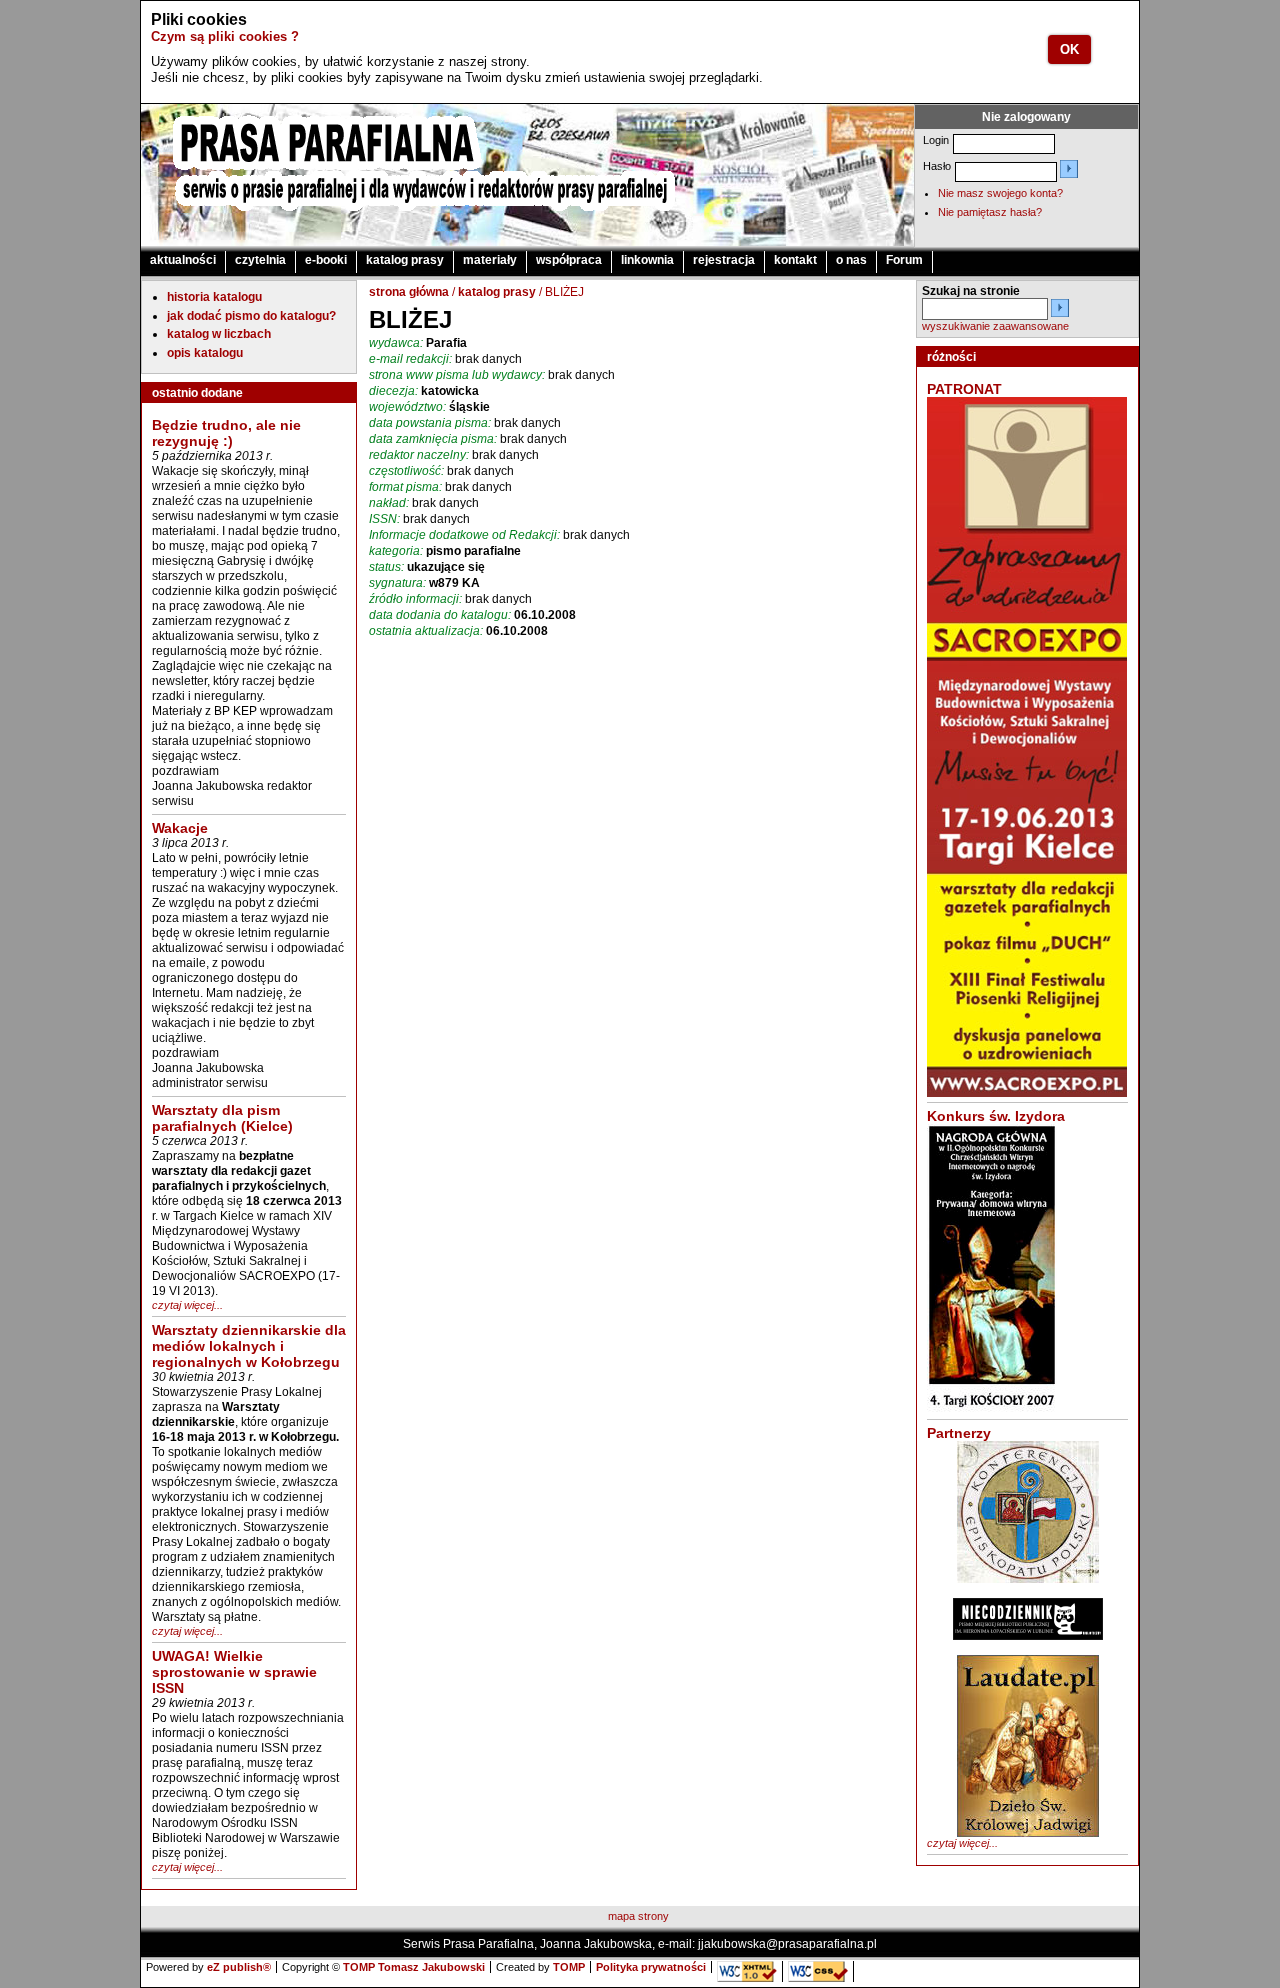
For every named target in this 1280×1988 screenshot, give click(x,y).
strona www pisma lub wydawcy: (457, 375)
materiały (490, 260)
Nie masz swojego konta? (1000, 193)
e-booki (326, 260)
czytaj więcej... (187, 1305)
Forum (904, 260)
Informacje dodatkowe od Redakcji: (464, 535)
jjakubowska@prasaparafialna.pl (787, 1944)
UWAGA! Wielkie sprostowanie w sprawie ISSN (234, 1672)
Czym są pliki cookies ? (225, 36)
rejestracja (724, 260)
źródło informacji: (415, 599)
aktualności (183, 260)
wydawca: (396, 343)
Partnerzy (959, 1433)
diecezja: (393, 391)
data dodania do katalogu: (440, 615)
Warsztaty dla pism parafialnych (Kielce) (222, 1118)
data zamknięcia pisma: (433, 439)
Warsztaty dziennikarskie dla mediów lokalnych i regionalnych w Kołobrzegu (249, 1346)
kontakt (795, 260)
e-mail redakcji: (410, 359)
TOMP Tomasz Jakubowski (414, 1967)
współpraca (569, 260)
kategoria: (396, 551)
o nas (851, 260)
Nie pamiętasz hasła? (990, 212)
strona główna (409, 292)
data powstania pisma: (430, 423)
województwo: (407, 407)
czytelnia (260, 260)
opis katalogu (205, 353)
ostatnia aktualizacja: (426, 631)
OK (1069, 49)
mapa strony (638, 1916)
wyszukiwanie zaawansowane (995, 326)
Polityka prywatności (651, 1967)
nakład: (389, 503)
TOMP (569, 1967)
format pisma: (405, 487)
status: (386, 567)
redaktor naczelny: (419, 455)
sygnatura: (397, 583)
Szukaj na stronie (971, 291)
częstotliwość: (406, 471)
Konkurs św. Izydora (996, 1116)
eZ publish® (239, 1967)
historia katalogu (214, 297)
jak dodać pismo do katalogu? (251, 316)
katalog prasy (405, 260)
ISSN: (384, 519)
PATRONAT (964, 389)
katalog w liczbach (219, 334)
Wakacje (180, 828)
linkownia (647, 260)
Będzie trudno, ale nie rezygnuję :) (226, 433)
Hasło (937, 166)
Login (936, 140)
